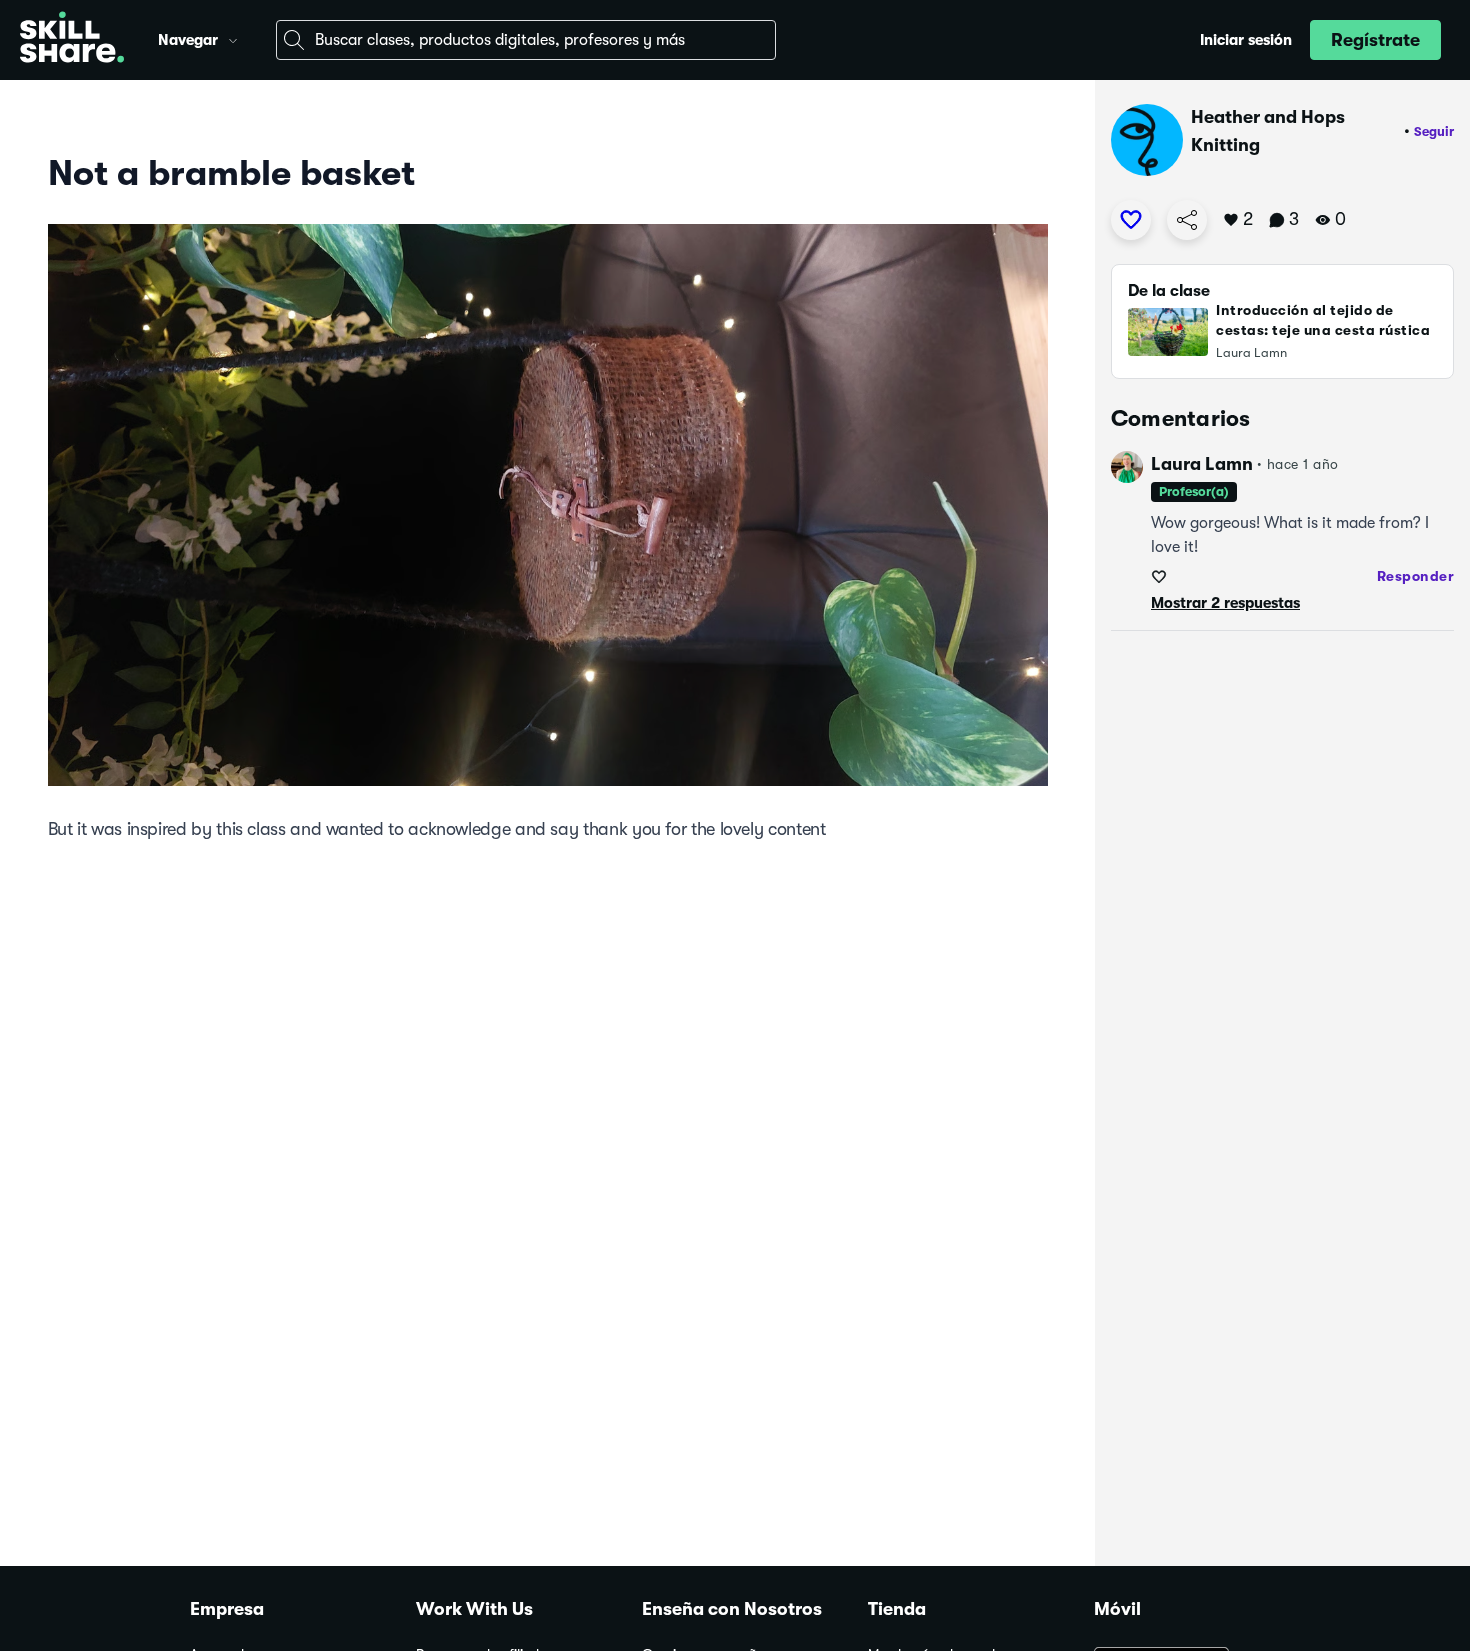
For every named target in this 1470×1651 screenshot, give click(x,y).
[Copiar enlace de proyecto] (1187, 220)
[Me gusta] (1131, 220)
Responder (1416, 576)
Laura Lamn (1202, 464)
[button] (233, 38)
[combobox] (526, 40)
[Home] (72, 40)
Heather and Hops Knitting (1268, 131)
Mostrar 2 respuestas (1225, 603)
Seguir (1434, 131)
